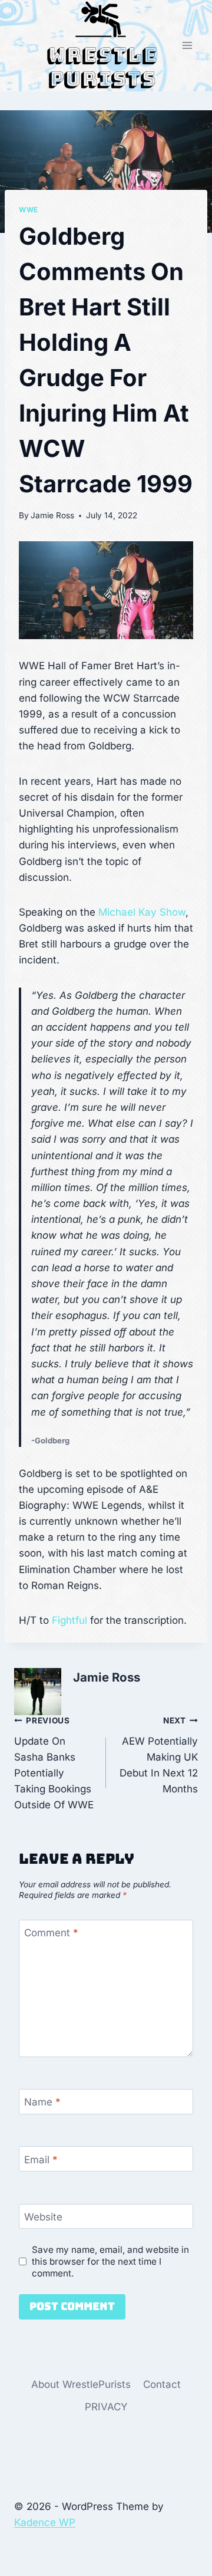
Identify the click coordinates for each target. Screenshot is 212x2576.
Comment (51, 1933)
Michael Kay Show (142, 912)
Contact (162, 2384)
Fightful (69, 1620)
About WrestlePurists (81, 2384)
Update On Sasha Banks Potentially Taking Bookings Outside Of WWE (54, 1763)
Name (42, 2102)
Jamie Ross (52, 515)
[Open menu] (187, 46)
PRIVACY (106, 2407)
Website (43, 2217)
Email (41, 2159)
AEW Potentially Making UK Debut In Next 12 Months (159, 1755)
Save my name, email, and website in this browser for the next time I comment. (110, 2261)
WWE (29, 210)
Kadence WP (45, 2522)
